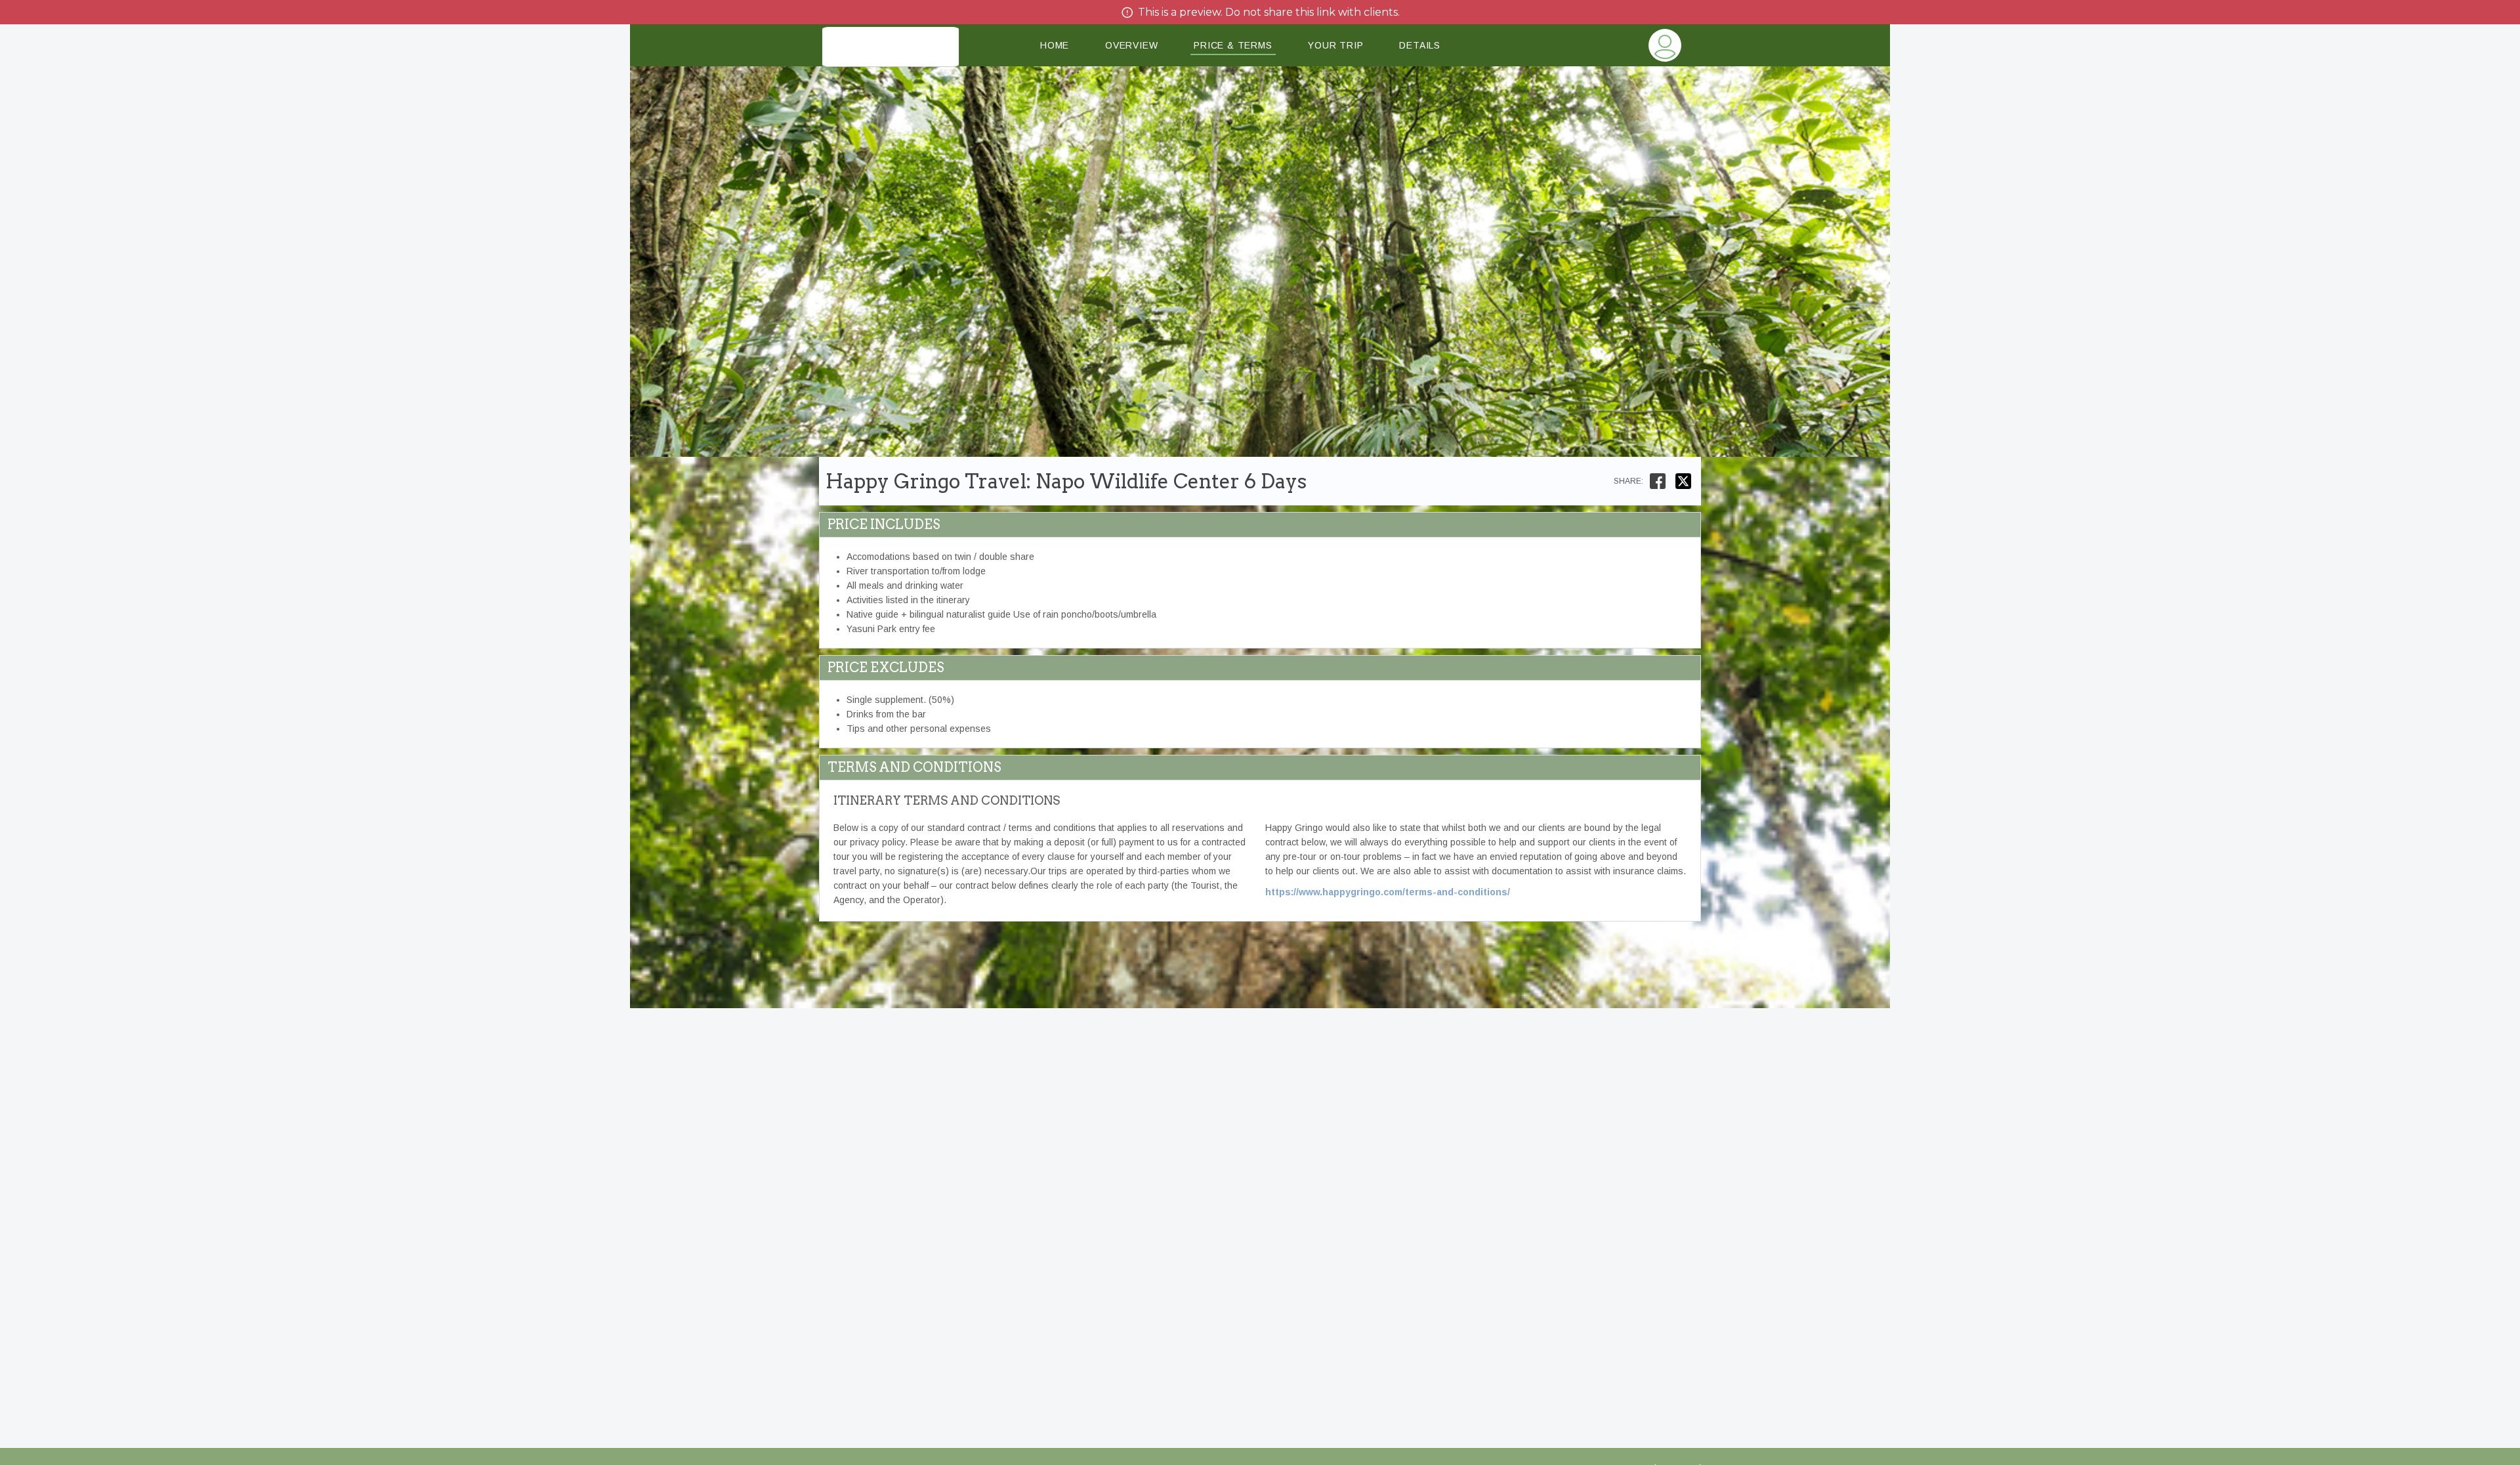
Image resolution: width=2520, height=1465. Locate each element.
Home (1055, 45)
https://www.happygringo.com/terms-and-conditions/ (1388, 892)
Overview (1131, 45)
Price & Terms (1233, 45)
